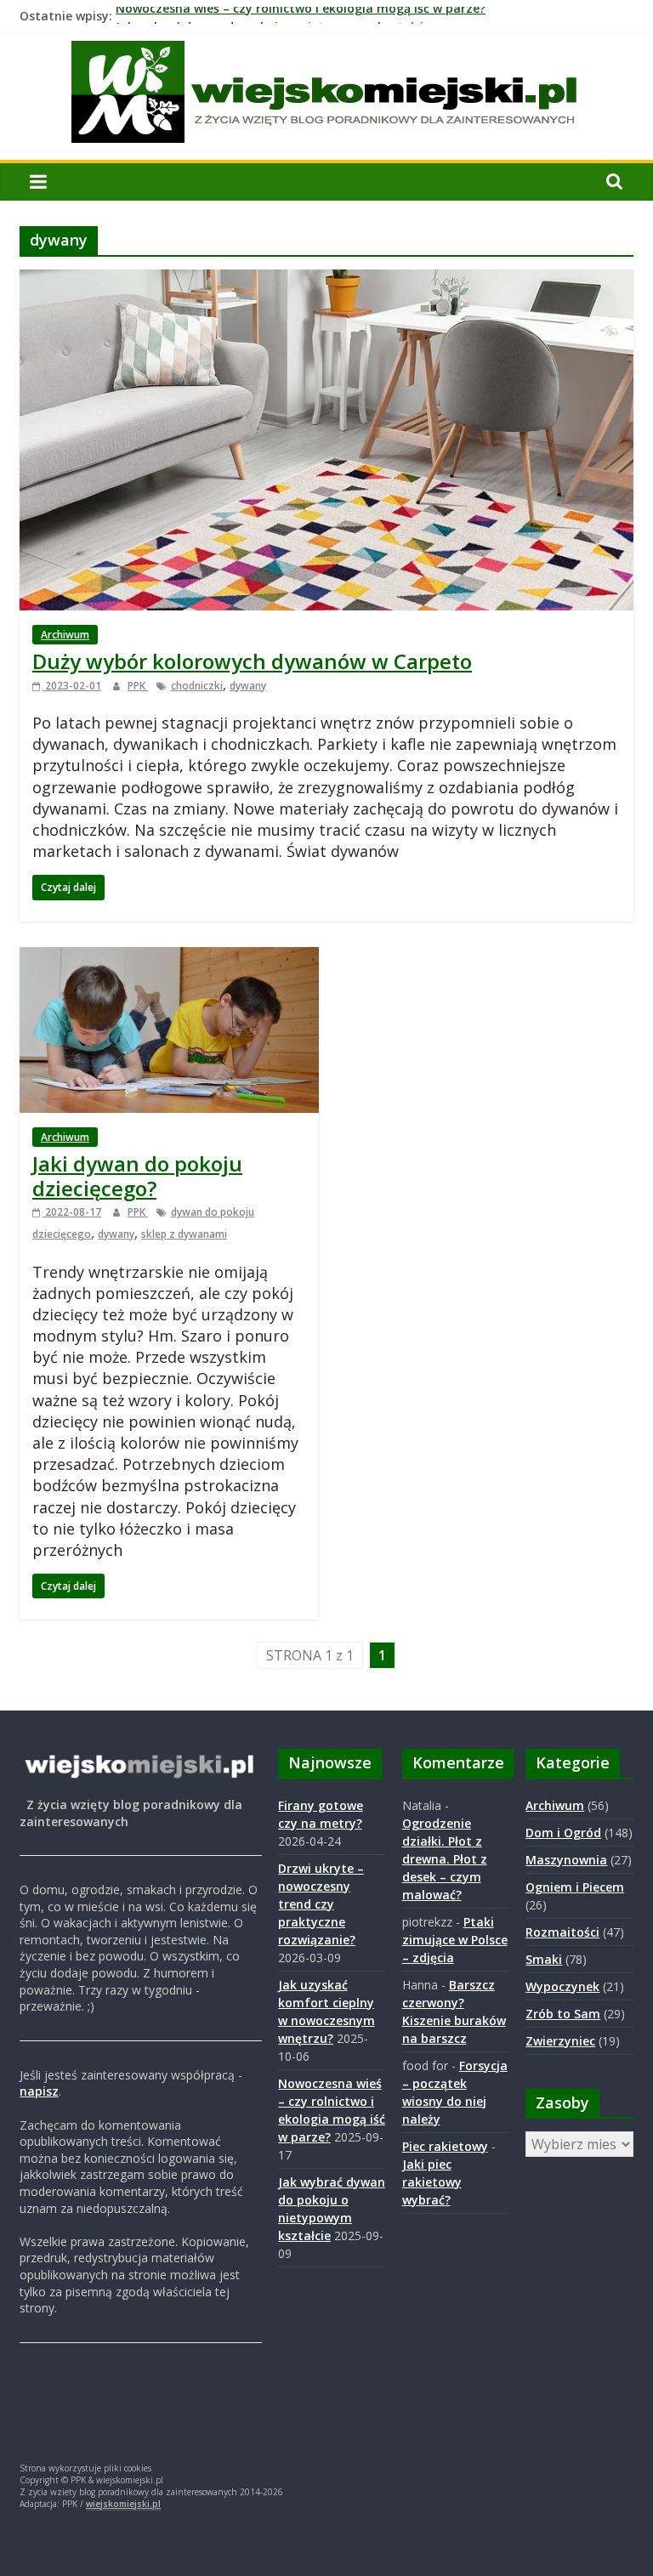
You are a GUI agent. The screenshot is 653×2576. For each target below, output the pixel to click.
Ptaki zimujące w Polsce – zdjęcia (455, 1940)
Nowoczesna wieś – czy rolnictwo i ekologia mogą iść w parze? (301, 16)
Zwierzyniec (560, 2041)
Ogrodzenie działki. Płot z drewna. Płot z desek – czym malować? (445, 1859)
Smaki (544, 1959)
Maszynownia (566, 1860)
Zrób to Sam (563, 2014)
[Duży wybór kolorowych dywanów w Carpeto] (326, 280)
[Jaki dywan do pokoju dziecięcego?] (169, 957)
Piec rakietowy (445, 2146)
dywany (248, 686)
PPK (138, 686)
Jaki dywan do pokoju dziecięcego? (137, 1176)
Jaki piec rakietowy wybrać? (432, 2182)
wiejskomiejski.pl (123, 2504)
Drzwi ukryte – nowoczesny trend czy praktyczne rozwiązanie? (321, 1904)
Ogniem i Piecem (575, 1887)
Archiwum (65, 635)
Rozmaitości (562, 1932)
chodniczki (197, 686)
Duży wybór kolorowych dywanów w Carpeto (252, 661)
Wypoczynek (562, 1986)
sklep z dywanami (184, 1234)
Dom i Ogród (563, 1833)
